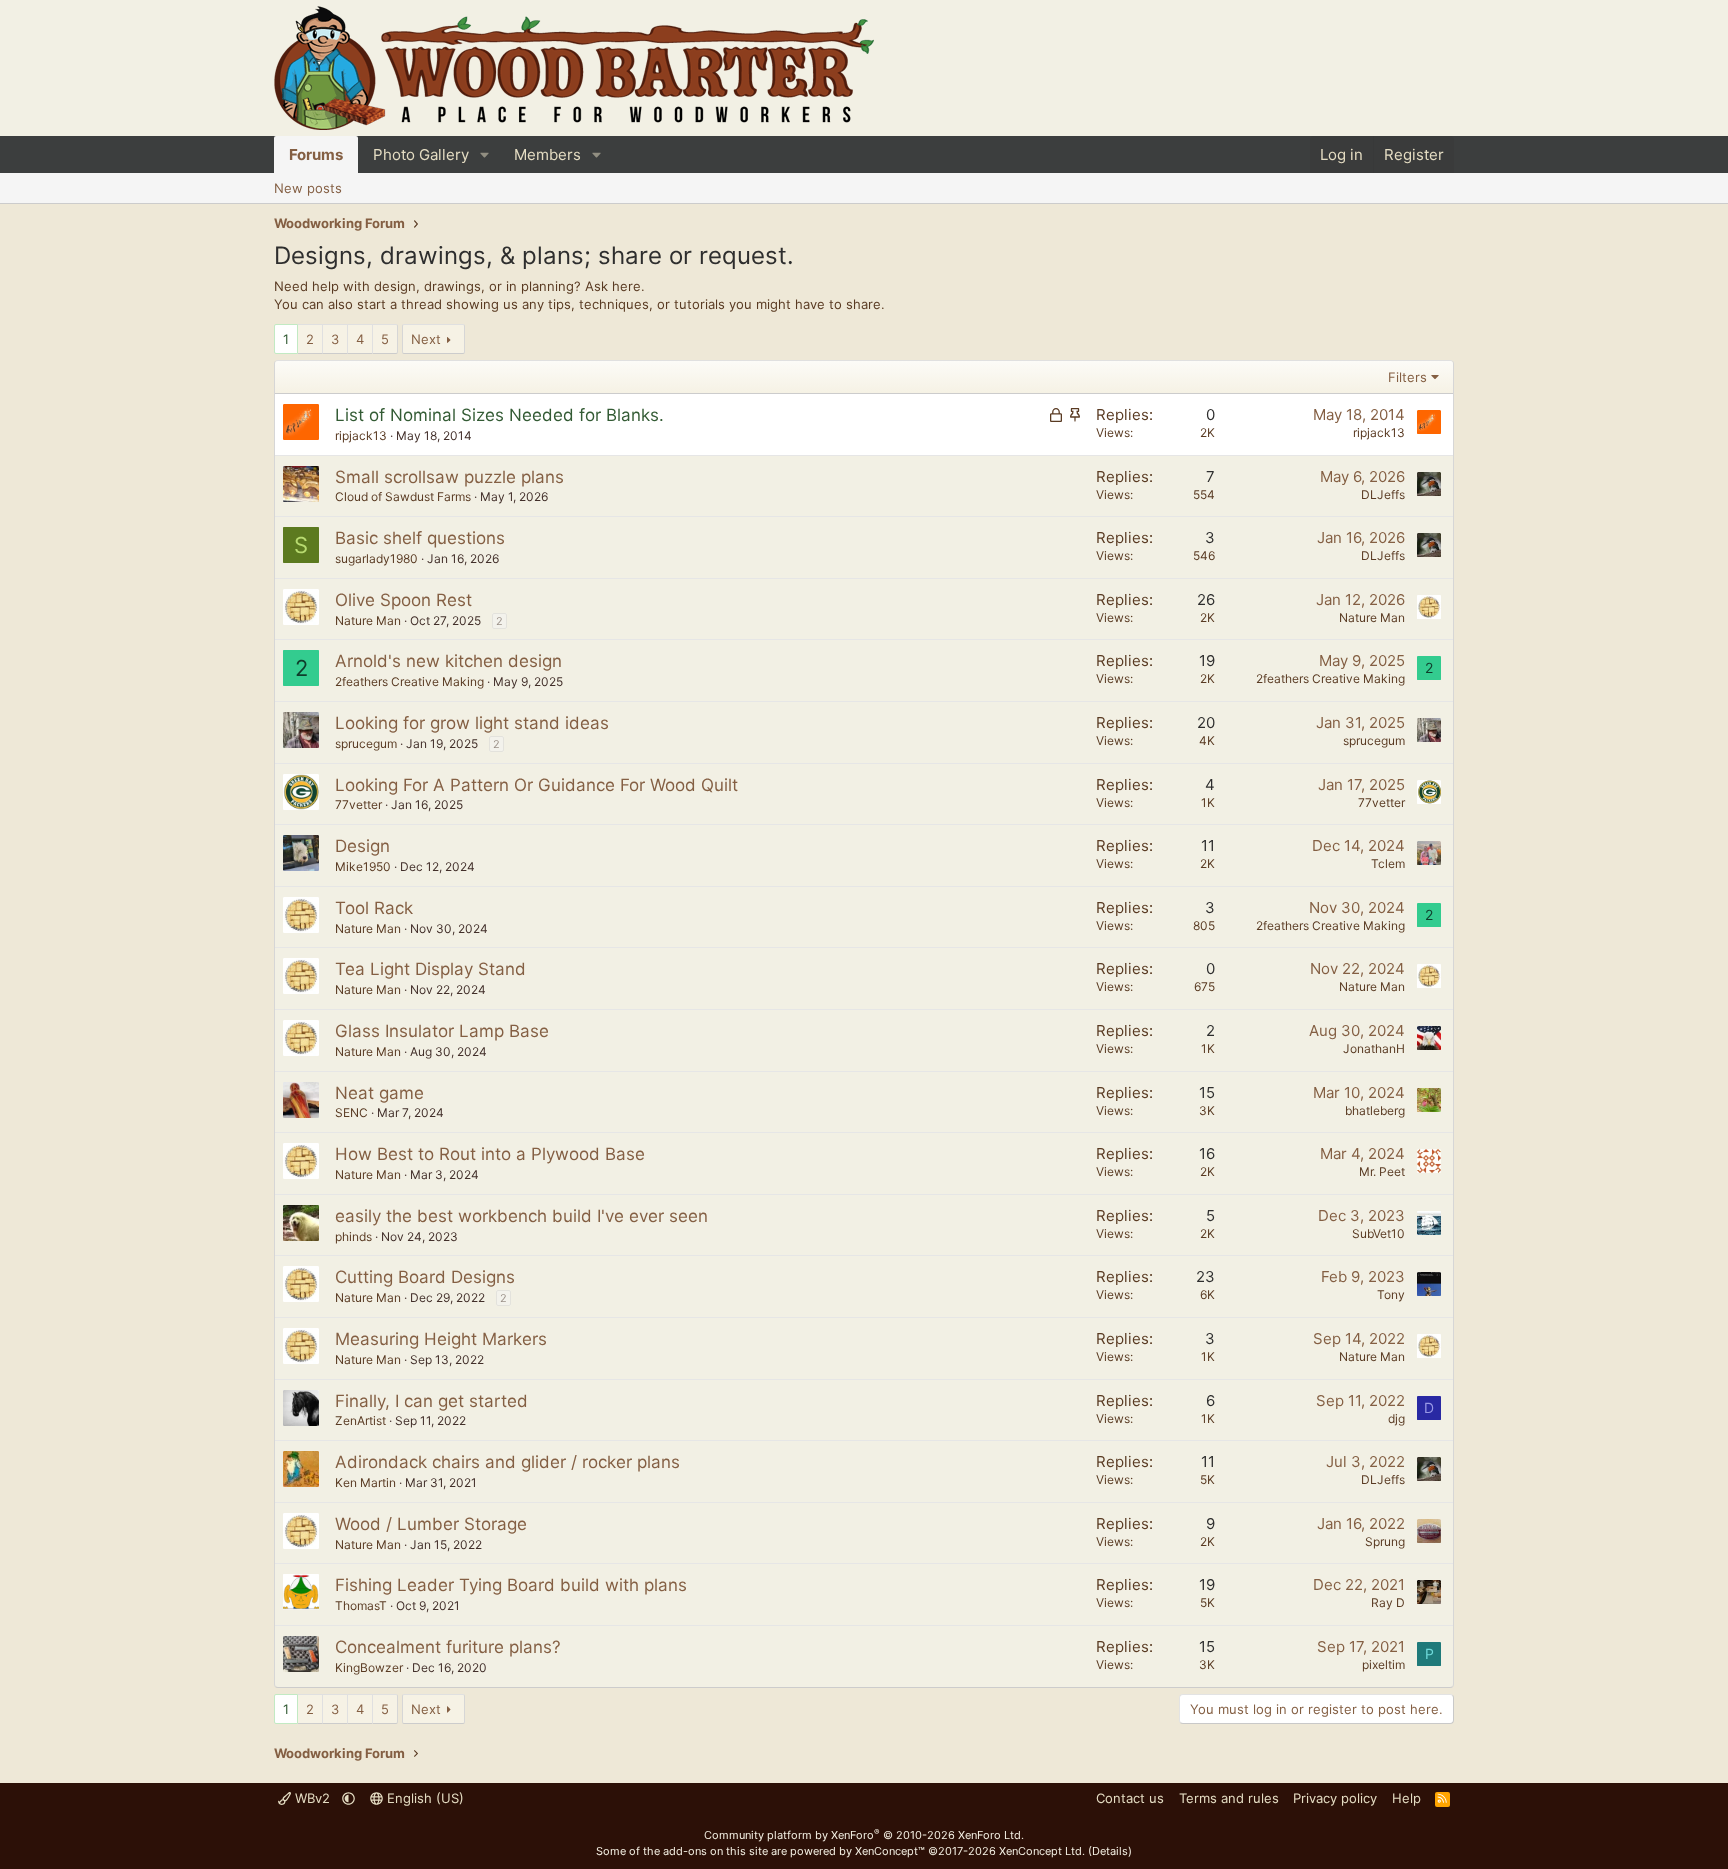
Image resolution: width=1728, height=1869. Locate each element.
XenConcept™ (890, 1851)
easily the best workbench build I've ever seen (521, 1216)
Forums (316, 154)
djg (1396, 1418)
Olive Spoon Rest (403, 600)
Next (426, 339)
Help (1406, 1798)
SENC (351, 1112)
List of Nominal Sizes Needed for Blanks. (499, 415)
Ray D (1388, 1602)
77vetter (358, 804)
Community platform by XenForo (864, 1835)
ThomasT (361, 1605)
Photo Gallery (421, 154)
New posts (308, 188)
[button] (485, 154)
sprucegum (366, 743)
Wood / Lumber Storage (431, 1524)
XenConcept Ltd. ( (1045, 1851)
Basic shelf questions (420, 538)
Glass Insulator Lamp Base (442, 1031)
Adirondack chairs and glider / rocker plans (507, 1462)
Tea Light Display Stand (430, 969)
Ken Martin (365, 1482)
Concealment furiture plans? (448, 1647)
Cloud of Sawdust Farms (403, 496)
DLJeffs (1383, 494)
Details (1110, 1851)
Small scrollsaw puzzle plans (449, 477)
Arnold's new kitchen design (448, 661)
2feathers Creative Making (409, 681)
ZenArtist (360, 1420)
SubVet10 (1378, 1233)
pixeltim (1383, 1664)
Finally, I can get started (431, 1401)
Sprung (1385, 1541)
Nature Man (368, 620)
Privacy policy (1335, 1798)
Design (362, 846)
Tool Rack (374, 908)
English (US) (423, 1798)
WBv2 (312, 1798)
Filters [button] (1407, 377)
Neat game (379, 1093)
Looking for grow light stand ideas (472, 723)
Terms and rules (1229, 1798)
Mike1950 (363, 866)
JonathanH (1374, 1048)
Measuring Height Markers (441, 1339)
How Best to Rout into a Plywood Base (490, 1154)
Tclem (1388, 863)
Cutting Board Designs (425, 1277)
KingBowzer (369, 1667)
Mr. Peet (1382, 1171)
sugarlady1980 (376, 558)
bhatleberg (1375, 1110)
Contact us (1130, 1798)
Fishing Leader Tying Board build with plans (511, 1585)
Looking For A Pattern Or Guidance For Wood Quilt (536, 785)
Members (547, 154)
